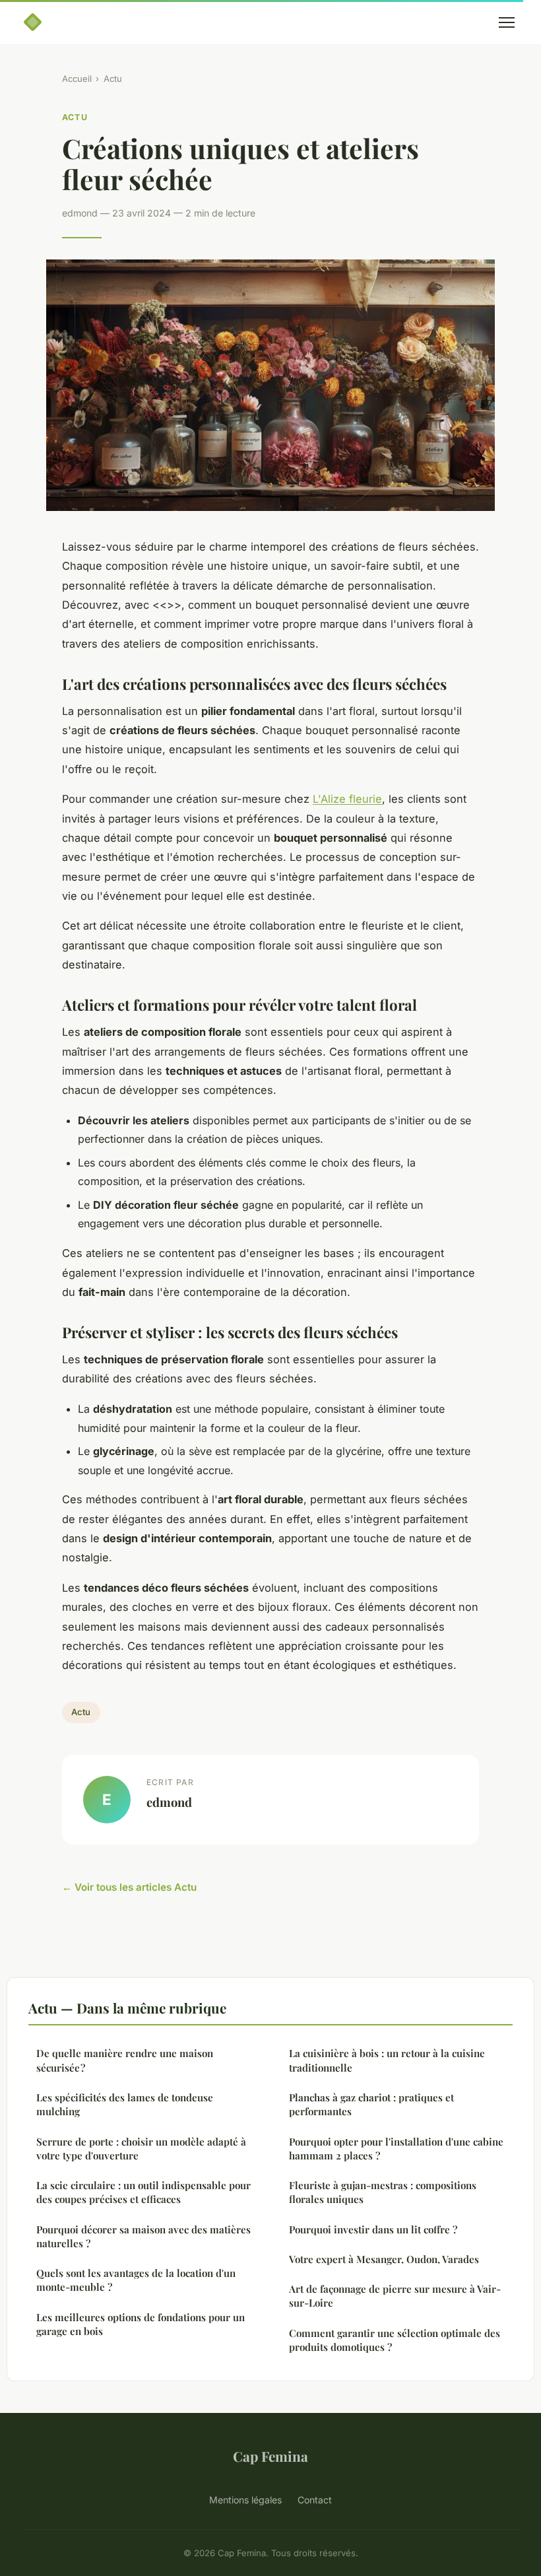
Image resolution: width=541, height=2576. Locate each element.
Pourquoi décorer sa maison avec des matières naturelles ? (143, 2236)
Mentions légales (245, 2500)
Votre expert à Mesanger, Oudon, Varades (384, 2259)
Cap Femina (270, 2456)
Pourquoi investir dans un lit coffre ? (373, 2229)
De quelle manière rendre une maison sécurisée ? (125, 2060)
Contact (315, 2500)
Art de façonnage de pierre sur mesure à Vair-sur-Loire (395, 2296)
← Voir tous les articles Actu (129, 1887)
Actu (113, 79)
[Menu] (507, 22)
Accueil (77, 79)
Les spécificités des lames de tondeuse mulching (125, 2104)
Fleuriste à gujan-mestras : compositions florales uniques (383, 2192)
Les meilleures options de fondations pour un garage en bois (141, 2324)
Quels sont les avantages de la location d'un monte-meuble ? (136, 2280)
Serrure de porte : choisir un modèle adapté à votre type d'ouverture (141, 2149)
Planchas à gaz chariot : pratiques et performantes (371, 2104)
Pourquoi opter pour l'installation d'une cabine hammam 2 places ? (396, 2149)
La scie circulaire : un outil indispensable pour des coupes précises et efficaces (143, 2192)
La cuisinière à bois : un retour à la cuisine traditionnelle (387, 2060)
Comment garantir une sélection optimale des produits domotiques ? (395, 2340)
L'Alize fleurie (347, 799)
